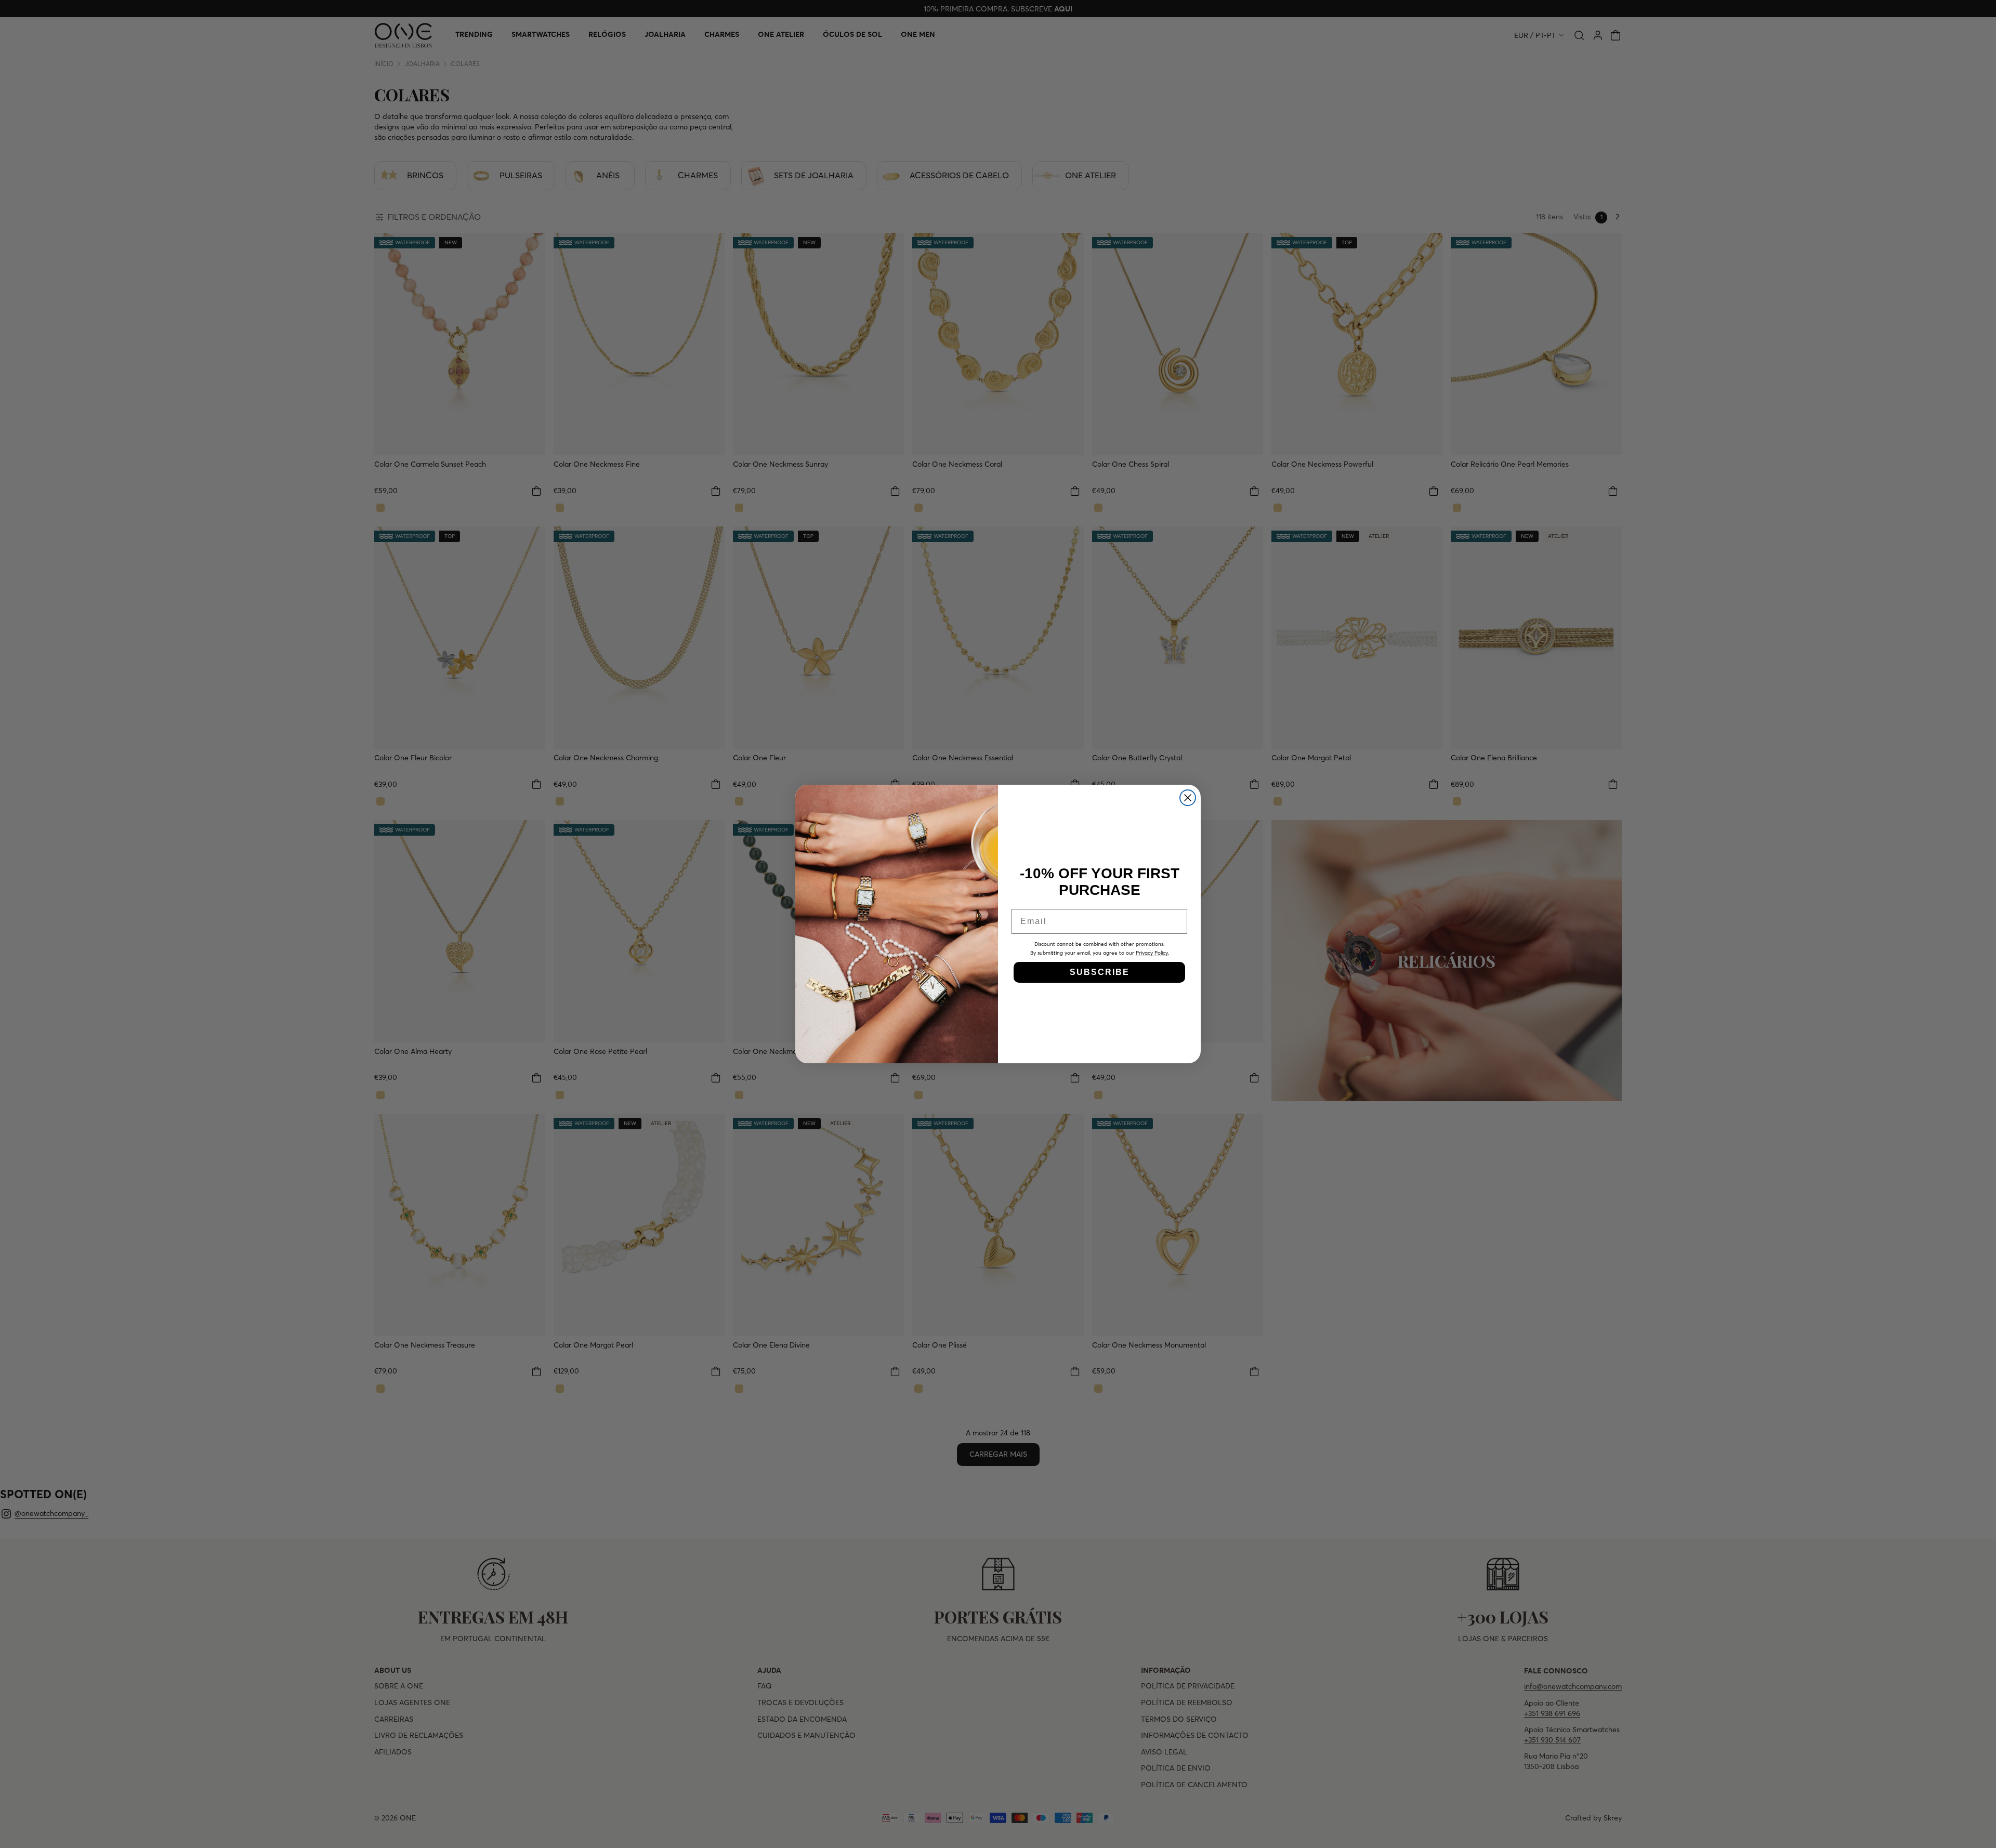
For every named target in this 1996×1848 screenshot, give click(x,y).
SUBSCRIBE (1100, 972)
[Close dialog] (1188, 798)
